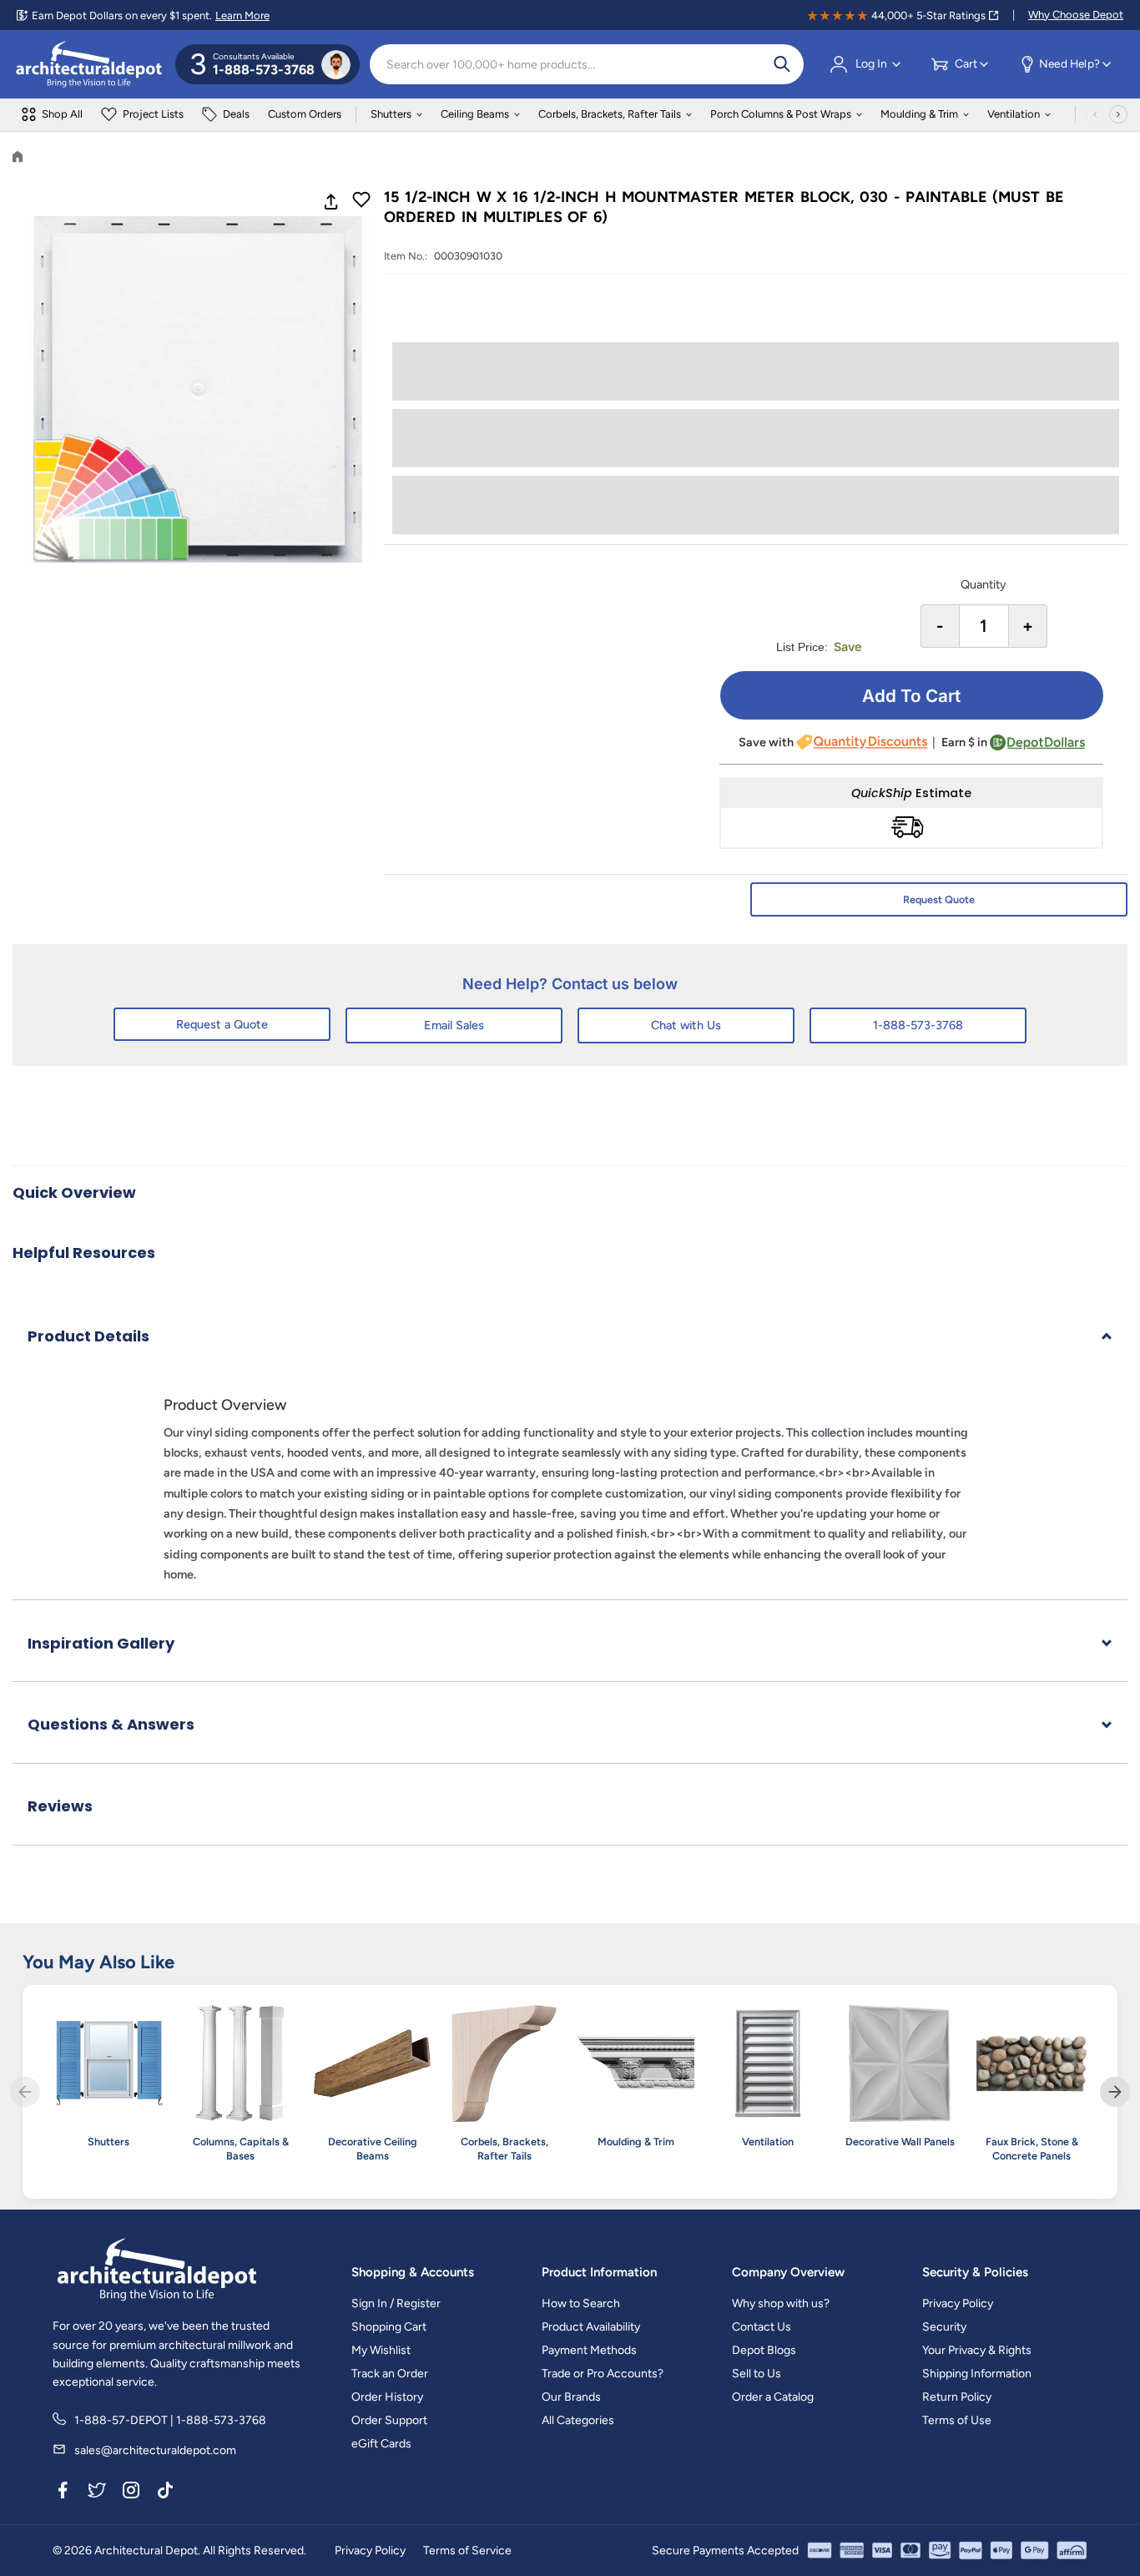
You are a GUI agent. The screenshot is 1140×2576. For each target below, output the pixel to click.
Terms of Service (467, 2551)
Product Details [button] (88, 1336)
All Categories (578, 2420)
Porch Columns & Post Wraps (781, 114)
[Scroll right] (1118, 114)
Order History (387, 2397)
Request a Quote (222, 1024)
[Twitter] (97, 2493)
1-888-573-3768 (918, 1025)
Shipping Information (977, 2374)
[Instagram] (131, 2493)
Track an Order (390, 2374)
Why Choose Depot (1076, 15)
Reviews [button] (60, 1806)
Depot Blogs (764, 2350)
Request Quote (939, 899)
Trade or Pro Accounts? (603, 2374)
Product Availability (591, 2327)
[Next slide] (1115, 2092)
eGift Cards (381, 2444)
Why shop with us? (781, 2303)
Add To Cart (911, 696)
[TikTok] (165, 2493)
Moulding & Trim (919, 114)
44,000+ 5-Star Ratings (928, 15)
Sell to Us (757, 2374)
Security (944, 2327)
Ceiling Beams (475, 114)
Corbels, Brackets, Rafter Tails (610, 114)
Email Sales (454, 1025)
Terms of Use (957, 2420)
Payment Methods (589, 2350)
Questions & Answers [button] (111, 1724)
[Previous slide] (25, 2092)
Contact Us (762, 2327)
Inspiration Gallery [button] (101, 1643)
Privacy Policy (958, 2303)
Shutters (391, 114)
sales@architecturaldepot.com (155, 2450)
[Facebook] (63, 2493)
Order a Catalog (773, 2397)
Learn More (242, 15)
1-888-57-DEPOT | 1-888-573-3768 (170, 2420)
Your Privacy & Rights (977, 2350)
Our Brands (571, 2397)
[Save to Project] (361, 201)
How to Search (581, 2303)
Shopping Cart (389, 2327)
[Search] (782, 64)
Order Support (389, 2420)
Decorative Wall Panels (900, 2142)
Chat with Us (686, 1025)
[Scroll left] (1095, 114)
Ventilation (1014, 114)
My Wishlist (381, 2350)
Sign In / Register (396, 2303)
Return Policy (957, 2397)
